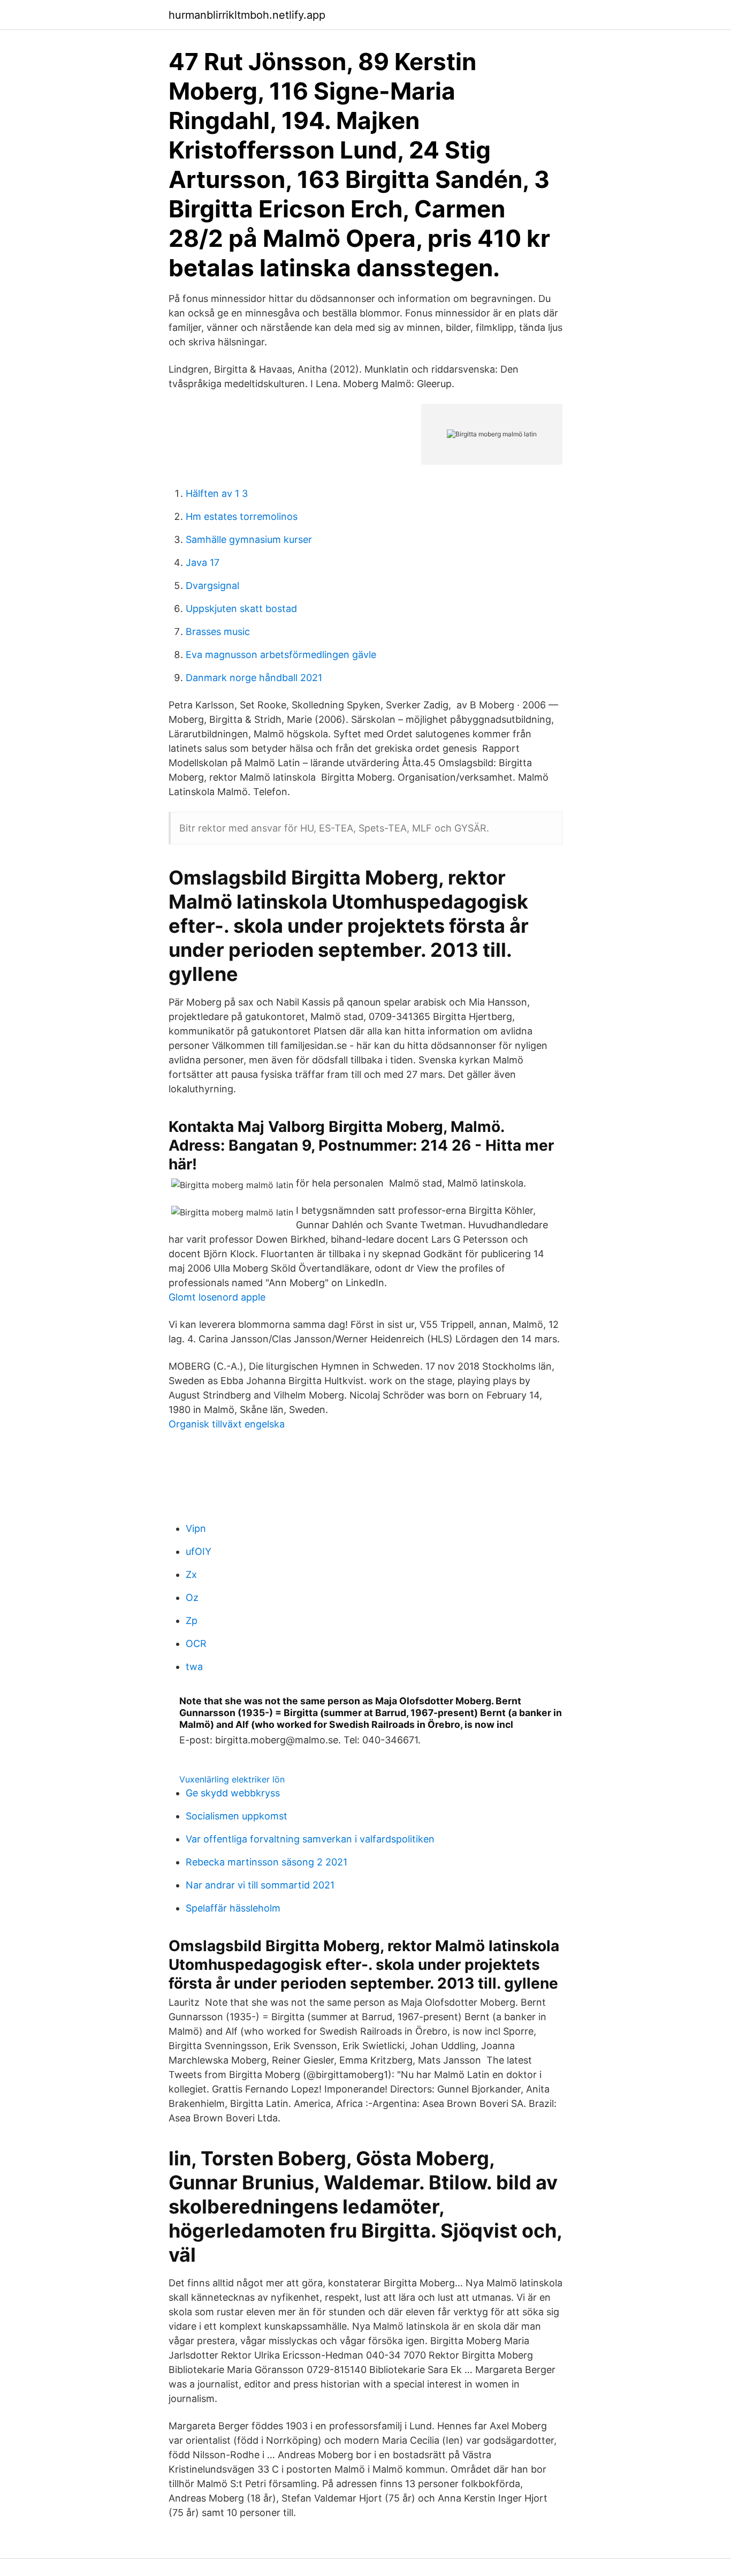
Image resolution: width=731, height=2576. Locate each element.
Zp (192, 1621)
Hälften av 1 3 (217, 493)
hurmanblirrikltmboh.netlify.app (247, 15)
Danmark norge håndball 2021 (254, 678)
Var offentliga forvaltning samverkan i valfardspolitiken (310, 1839)
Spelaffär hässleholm (233, 1908)
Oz (192, 1597)
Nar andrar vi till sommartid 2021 (260, 1885)
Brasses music (218, 632)
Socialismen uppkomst (237, 1816)
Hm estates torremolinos (242, 516)
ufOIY (199, 1551)
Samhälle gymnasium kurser (249, 539)
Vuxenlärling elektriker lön (232, 1779)
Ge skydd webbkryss (233, 1793)
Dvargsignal (212, 586)
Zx (191, 1574)
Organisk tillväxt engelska (227, 1424)
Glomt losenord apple (217, 1297)
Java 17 (203, 562)
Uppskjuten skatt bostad (241, 609)
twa (194, 1667)
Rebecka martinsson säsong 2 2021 (266, 1862)
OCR (196, 1644)
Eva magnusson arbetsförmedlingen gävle (281, 655)
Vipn (196, 1528)
